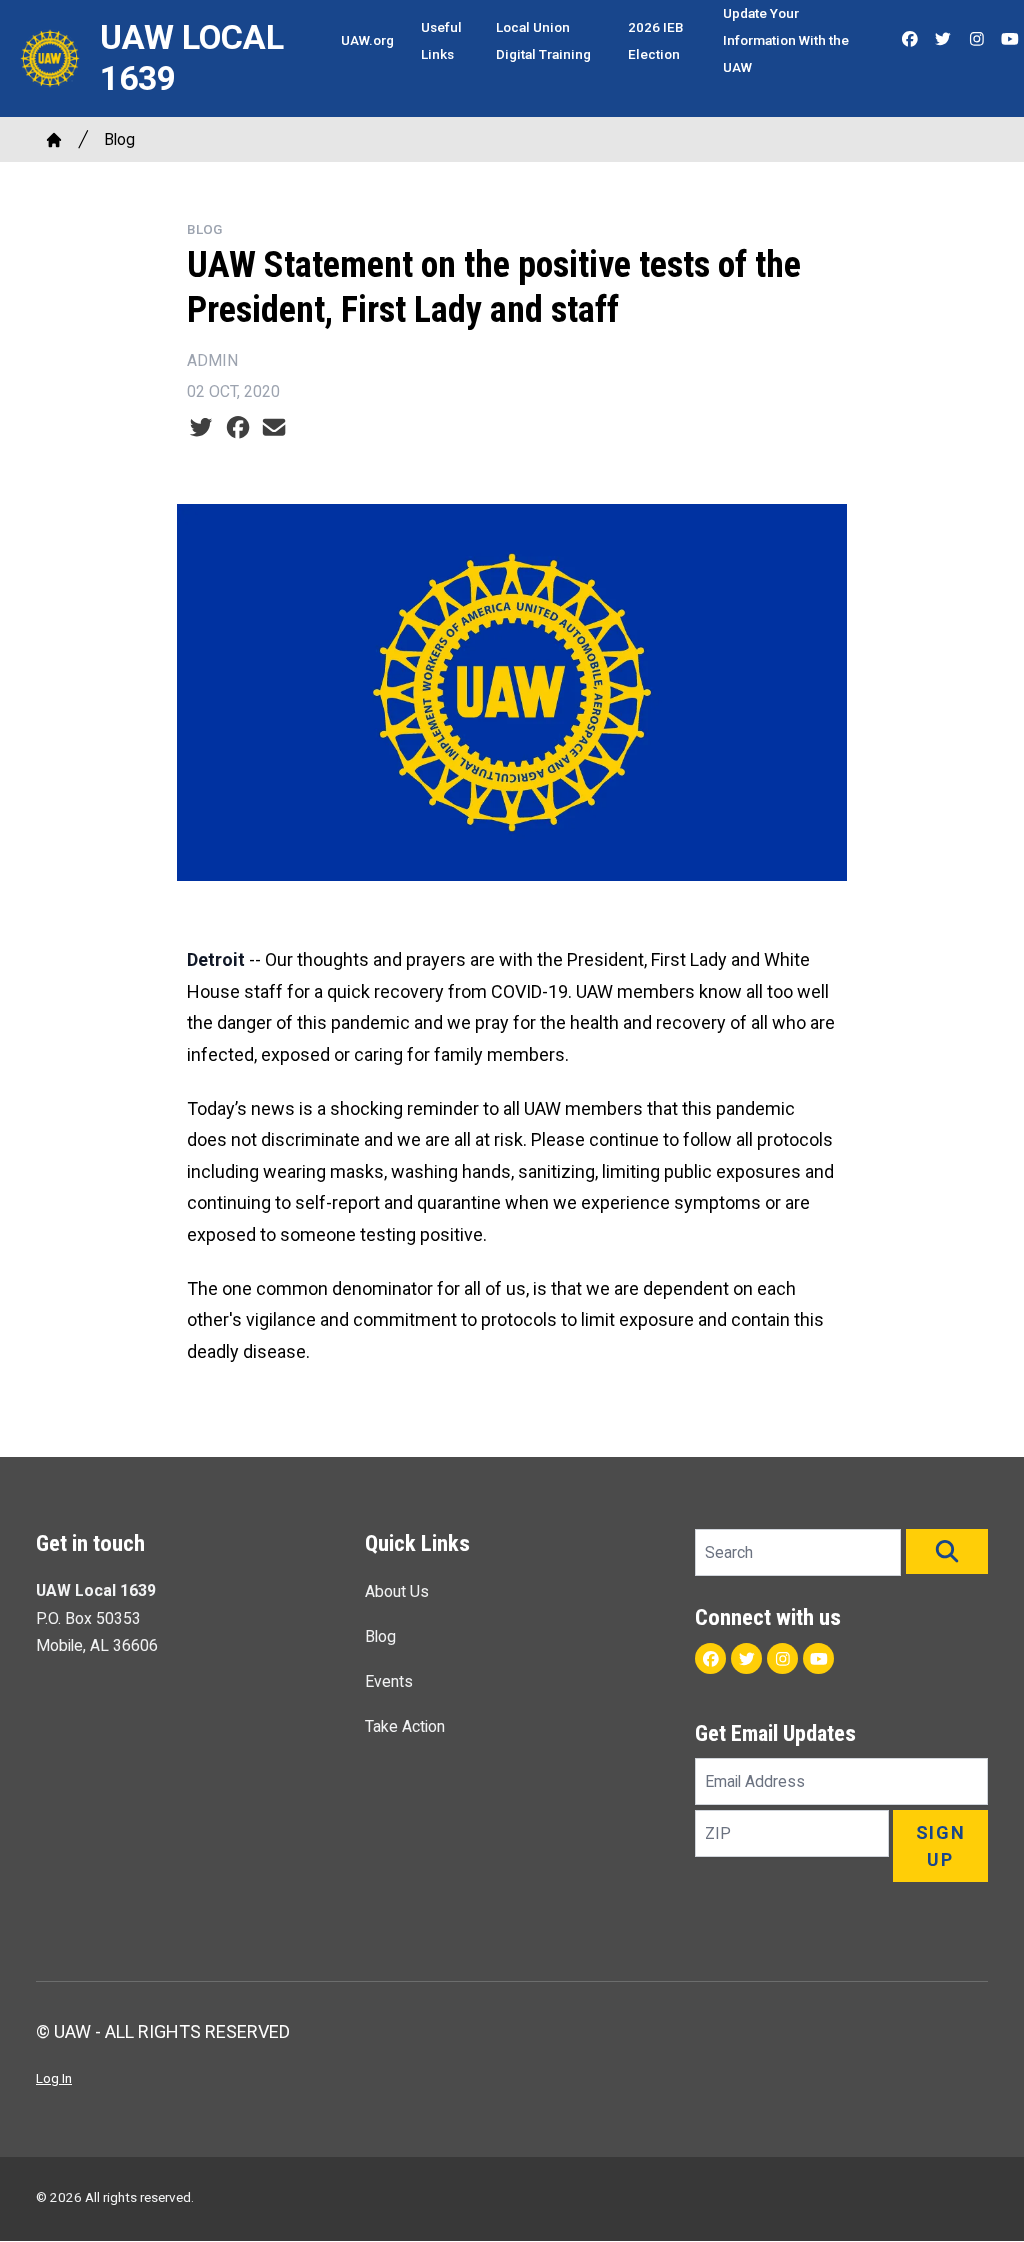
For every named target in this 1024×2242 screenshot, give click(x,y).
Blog (119, 139)
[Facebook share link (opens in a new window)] (238, 427)
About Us (397, 1591)
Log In (54, 2078)
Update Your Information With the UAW (786, 40)
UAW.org (367, 40)
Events (389, 1681)
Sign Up (941, 1846)
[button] (947, 1551)
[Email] (274, 427)
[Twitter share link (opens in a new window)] (201, 427)
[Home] (54, 140)
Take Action (405, 1726)
